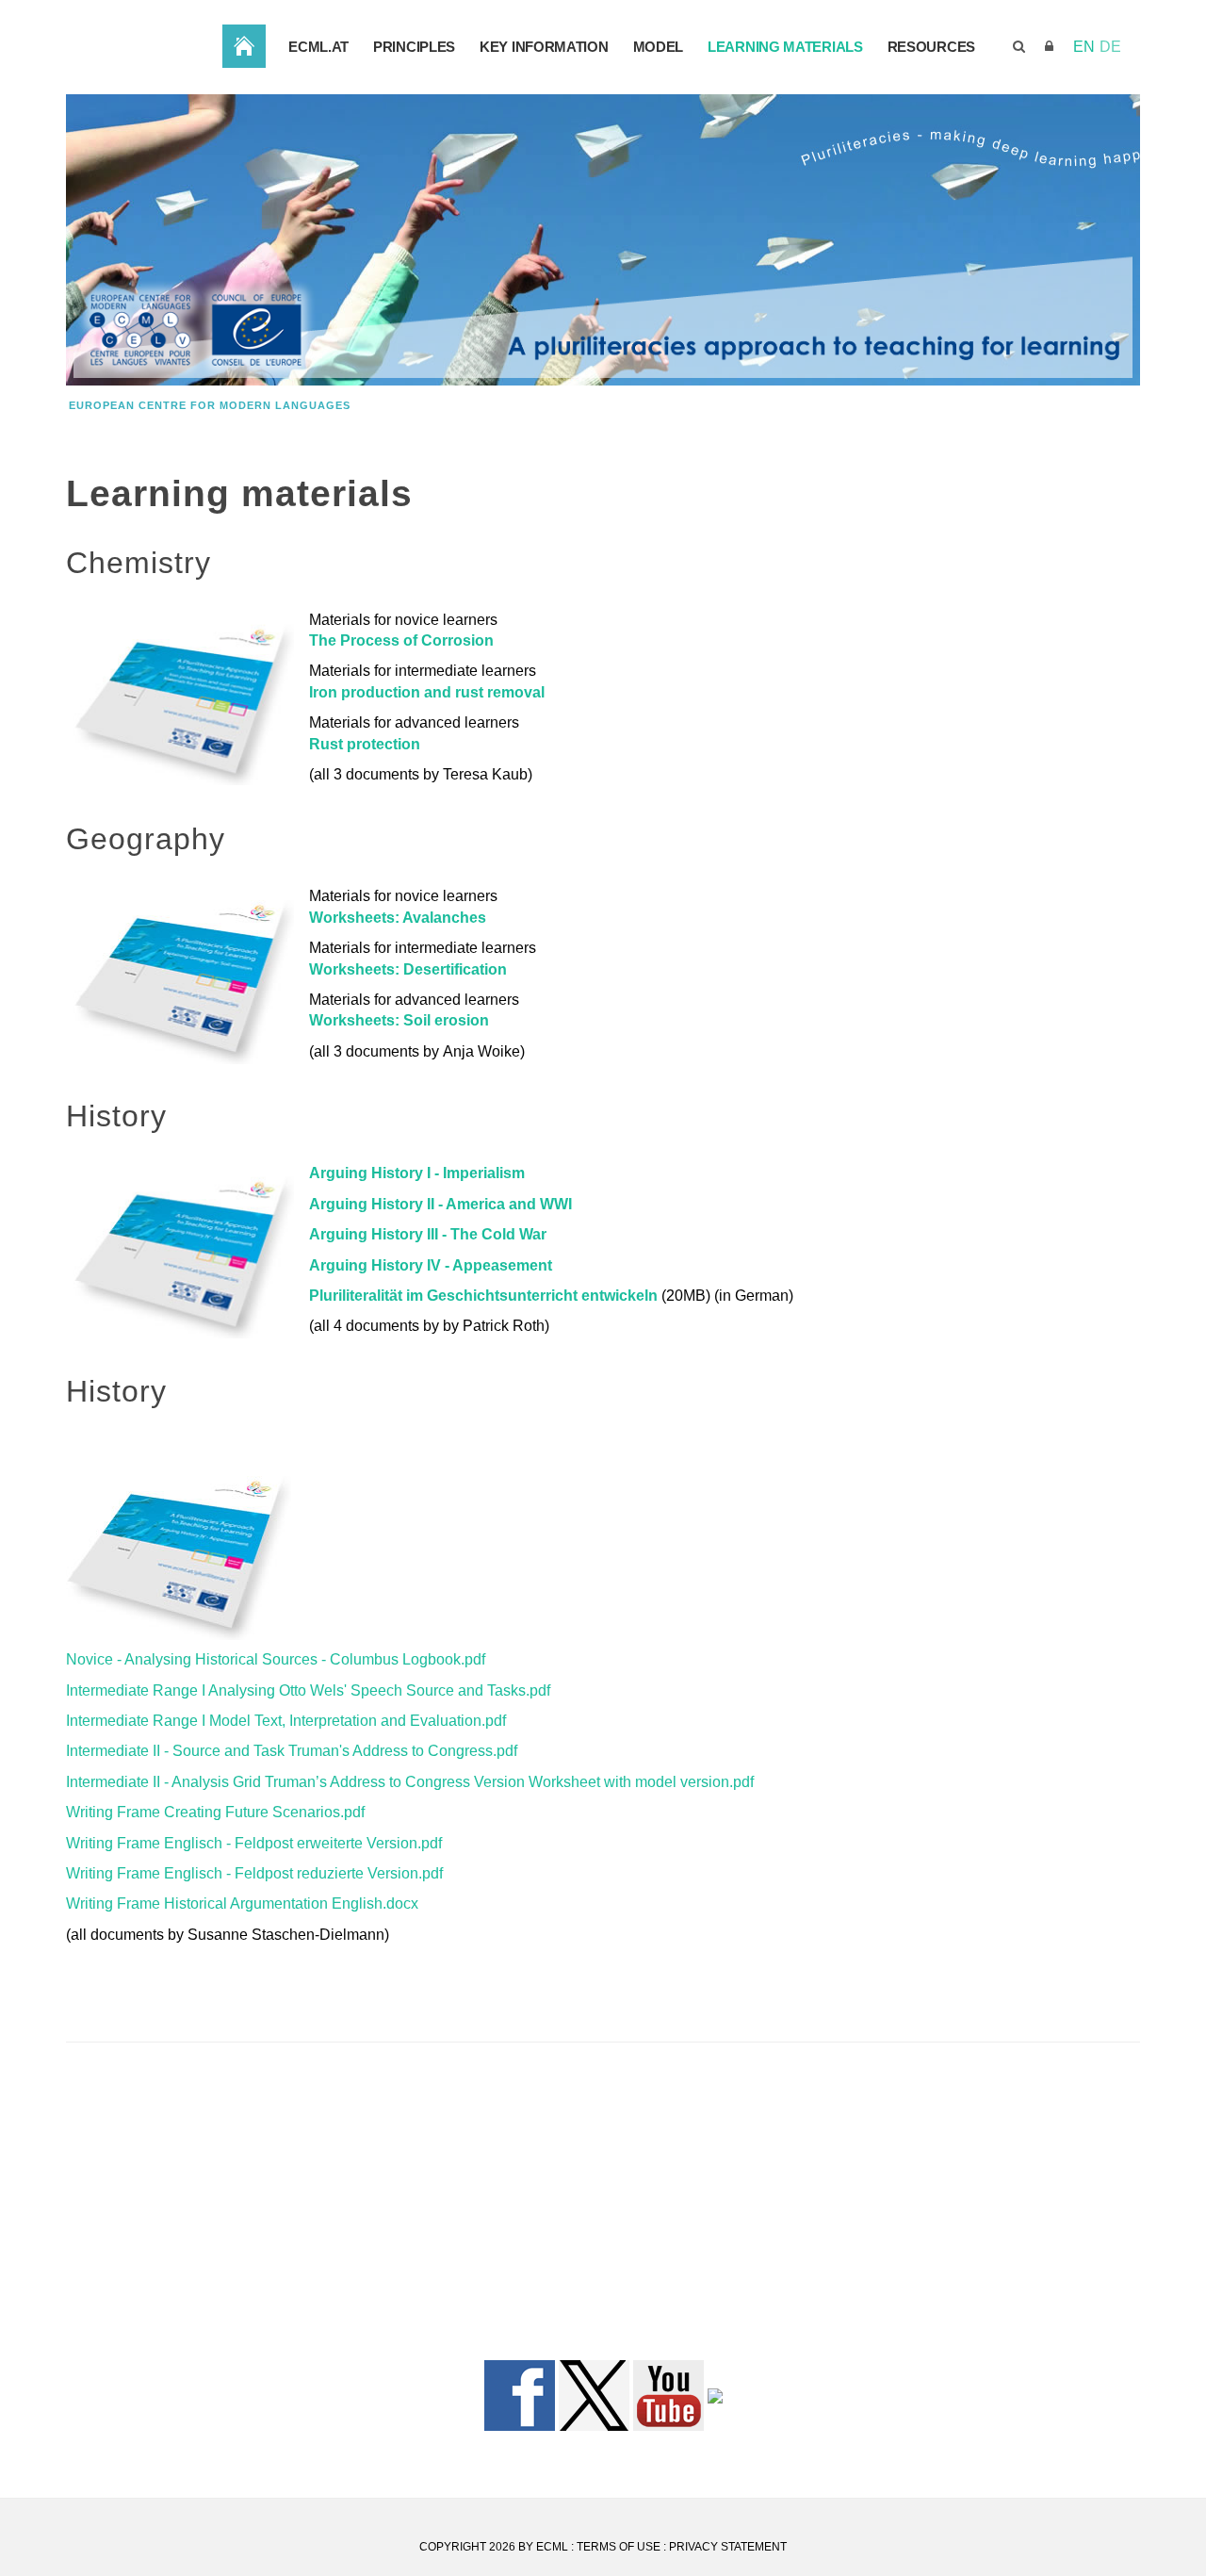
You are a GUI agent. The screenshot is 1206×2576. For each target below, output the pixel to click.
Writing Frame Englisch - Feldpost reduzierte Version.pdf (254, 1873)
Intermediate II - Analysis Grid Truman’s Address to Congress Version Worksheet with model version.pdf (410, 1782)
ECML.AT (318, 47)
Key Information (544, 47)
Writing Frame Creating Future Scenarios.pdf (215, 1812)
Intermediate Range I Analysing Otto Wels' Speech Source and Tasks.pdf (308, 1690)
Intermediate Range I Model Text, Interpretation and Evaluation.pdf (286, 1721)
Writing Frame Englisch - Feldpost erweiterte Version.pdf (254, 1843)
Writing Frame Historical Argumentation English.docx (242, 1903)
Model (659, 47)
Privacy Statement (728, 2547)
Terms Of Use (619, 2547)
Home (244, 46)
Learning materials (785, 47)
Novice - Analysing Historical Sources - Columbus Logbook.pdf (276, 1659)
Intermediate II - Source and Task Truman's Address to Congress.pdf (292, 1751)
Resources (931, 47)
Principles (414, 47)
